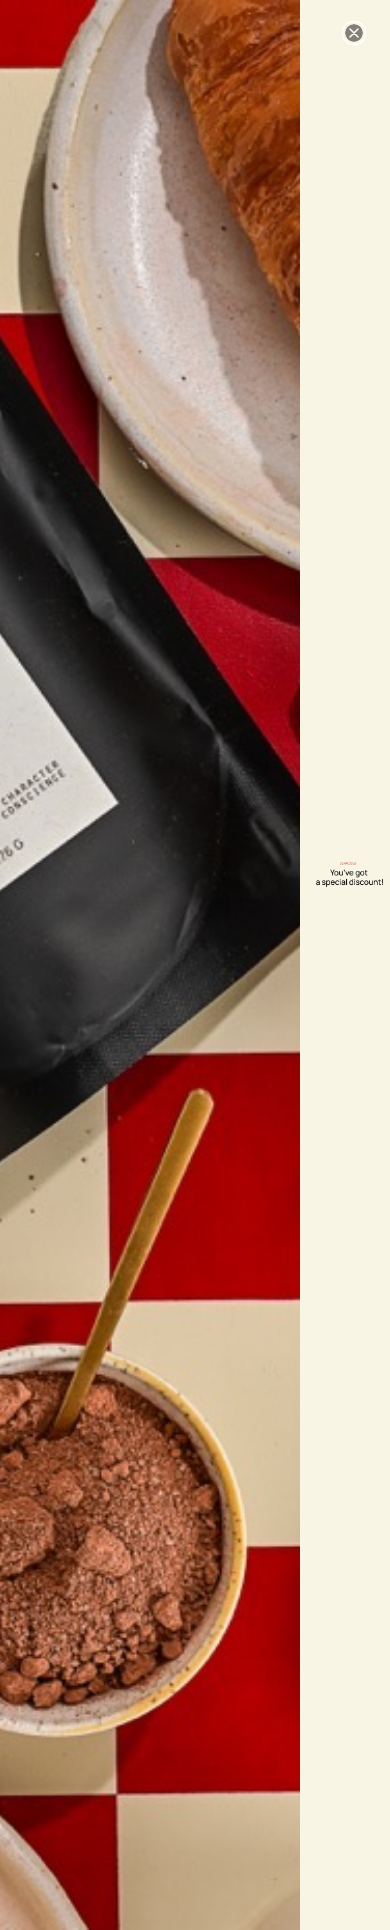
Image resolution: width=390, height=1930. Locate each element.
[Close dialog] (354, 33)
